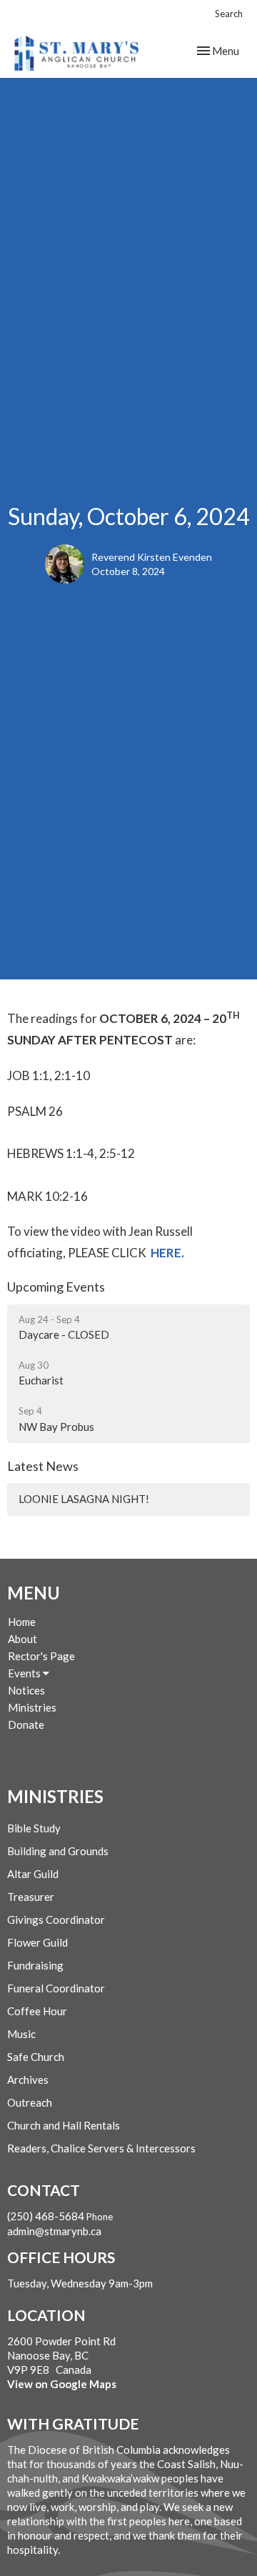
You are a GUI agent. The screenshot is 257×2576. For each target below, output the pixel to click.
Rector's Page (41, 1656)
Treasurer (31, 1897)
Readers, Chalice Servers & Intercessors (101, 2148)
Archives (28, 2080)
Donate (26, 1724)
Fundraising (35, 1965)
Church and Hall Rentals (64, 2125)
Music (21, 2034)
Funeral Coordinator (56, 1988)
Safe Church (36, 2057)
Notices (26, 1690)
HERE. (167, 1253)
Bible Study (34, 1828)
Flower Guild (37, 1942)
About (22, 1639)
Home (22, 1622)
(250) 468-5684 (46, 2216)
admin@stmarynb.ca (54, 2231)
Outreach (30, 2102)
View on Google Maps (62, 2384)
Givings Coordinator (56, 1919)
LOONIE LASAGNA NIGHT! (84, 1499)
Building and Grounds (58, 1851)
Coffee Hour (37, 2011)
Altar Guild (33, 1874)
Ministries (32, 1707)
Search (229, 14)
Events (25, 1673)
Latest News (43, 1466)
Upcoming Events (56, 1287)
